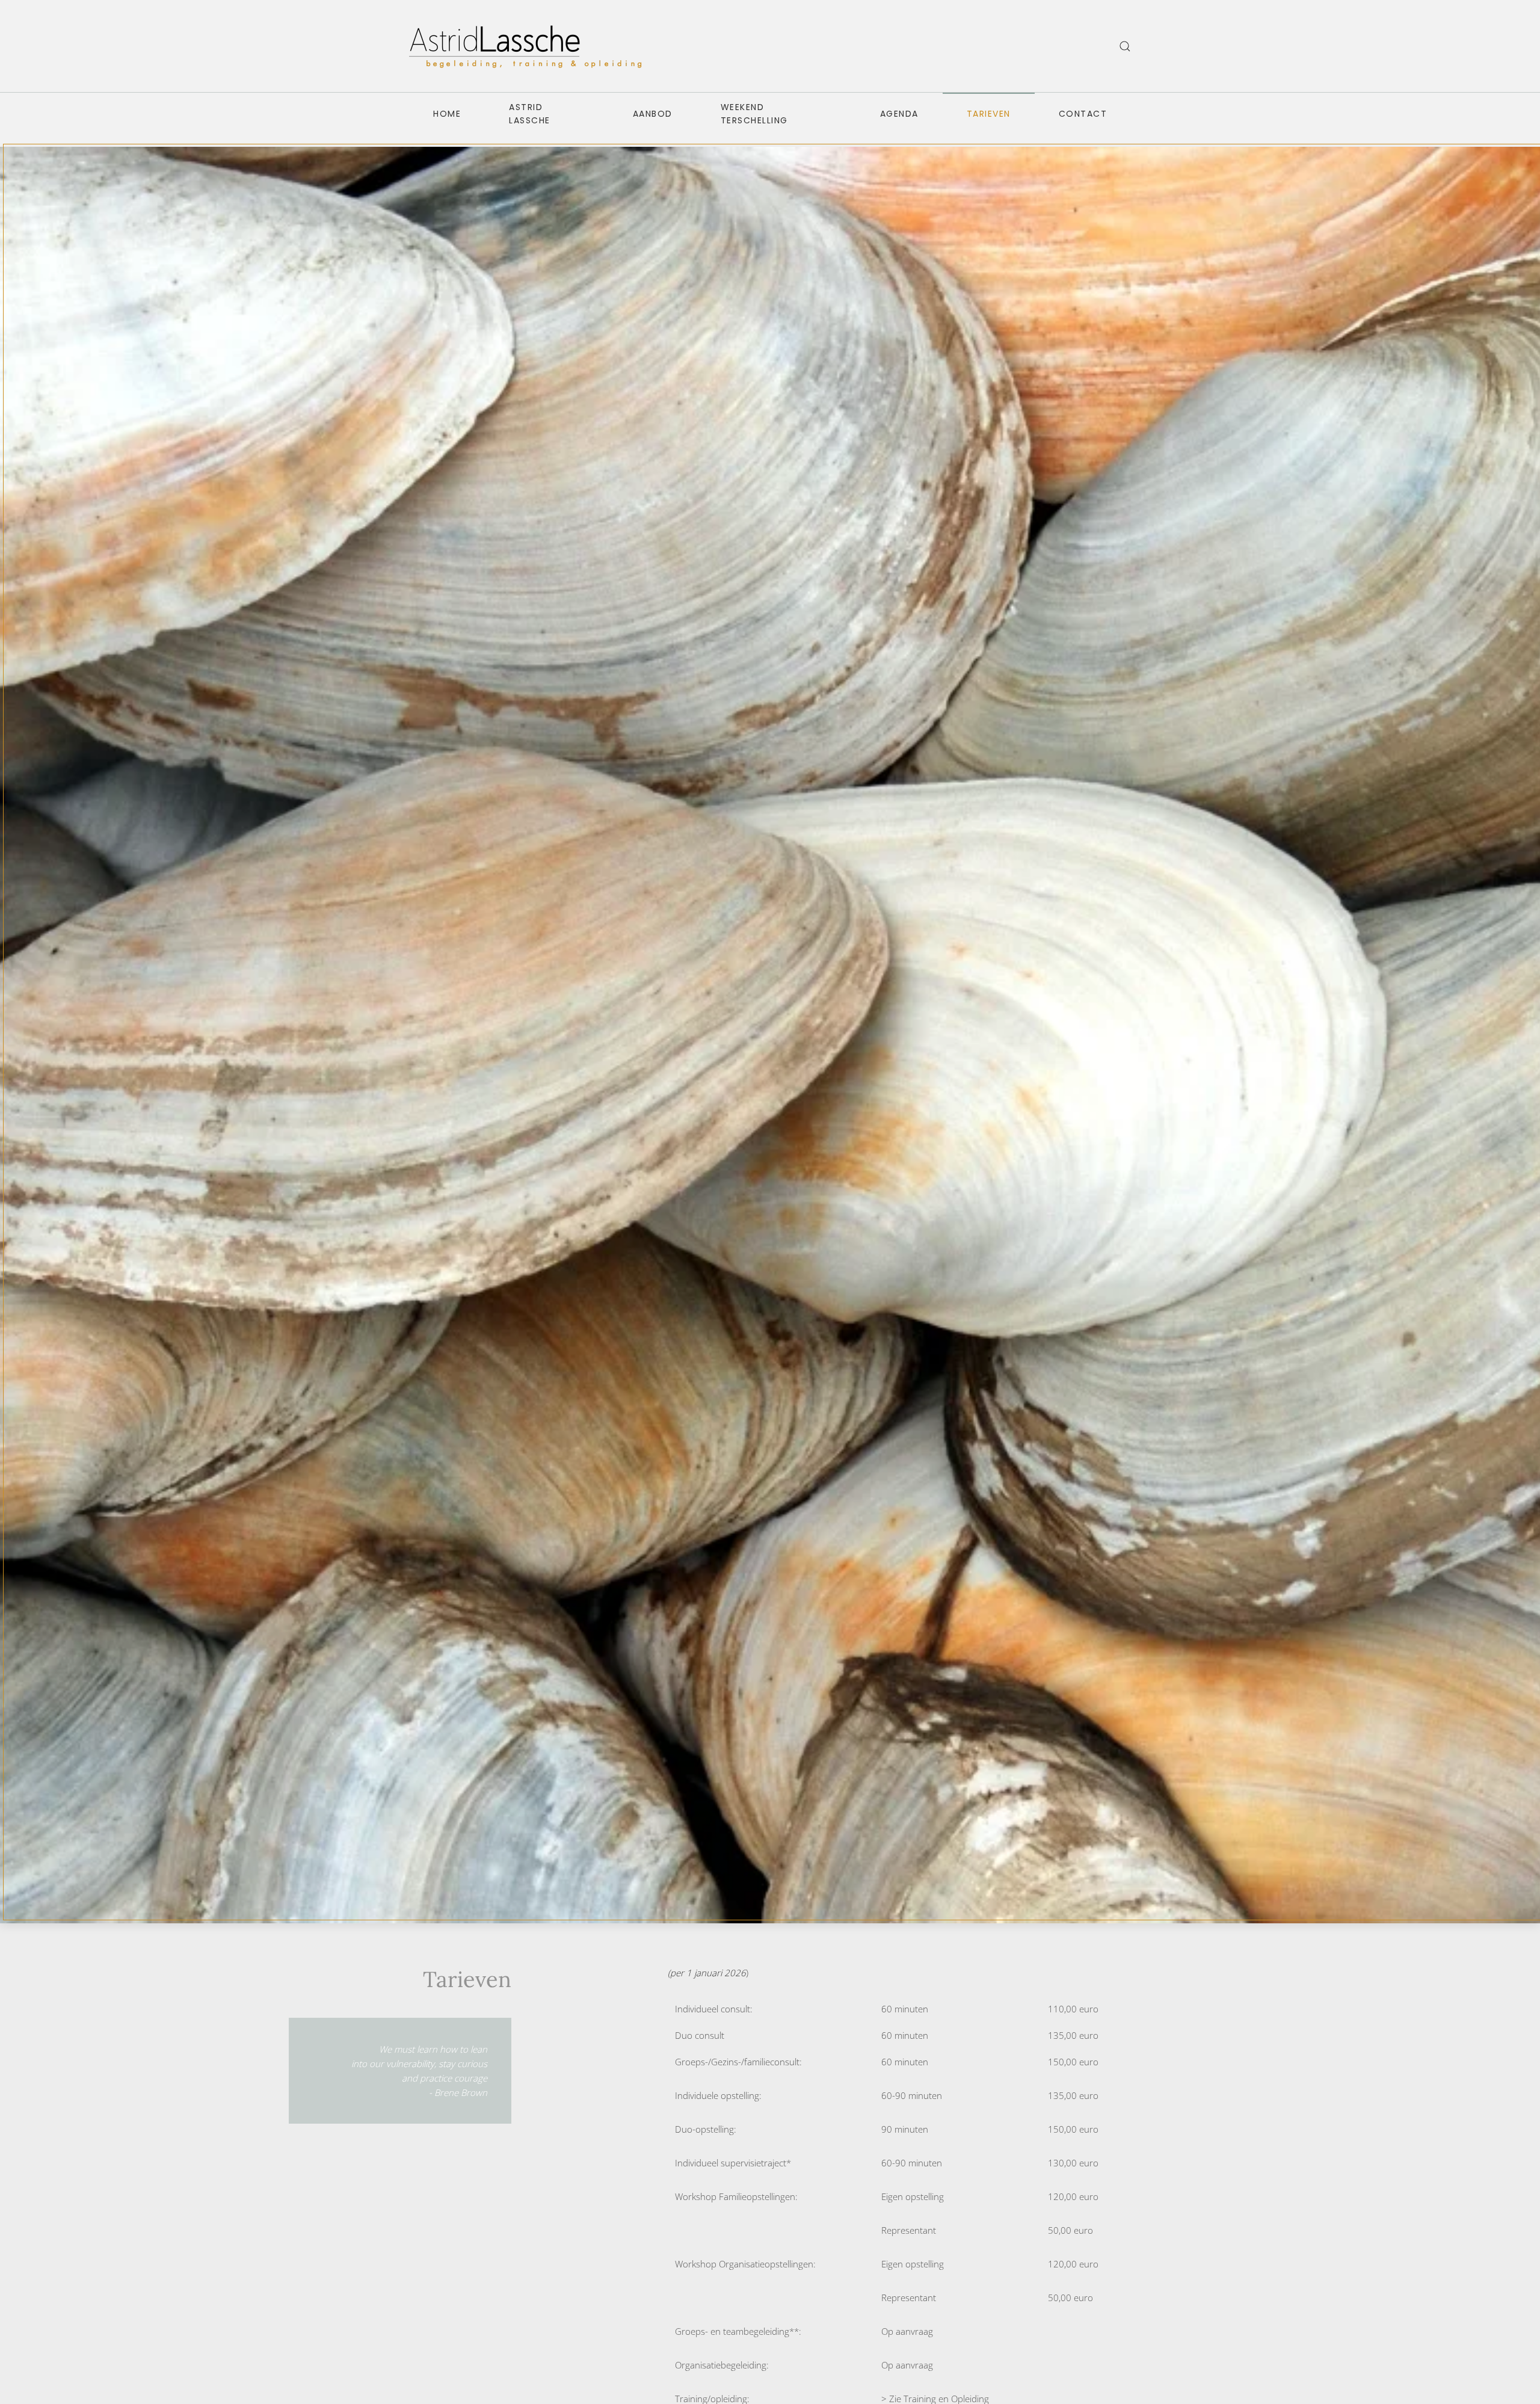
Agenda (899, 114)
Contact (1083, 114)
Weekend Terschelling (754, 114)
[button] (1125, 46)
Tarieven (989, 114)
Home (447, 114)
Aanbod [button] (653, 114)
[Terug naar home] (529, 46)
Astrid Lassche (530, 114)
